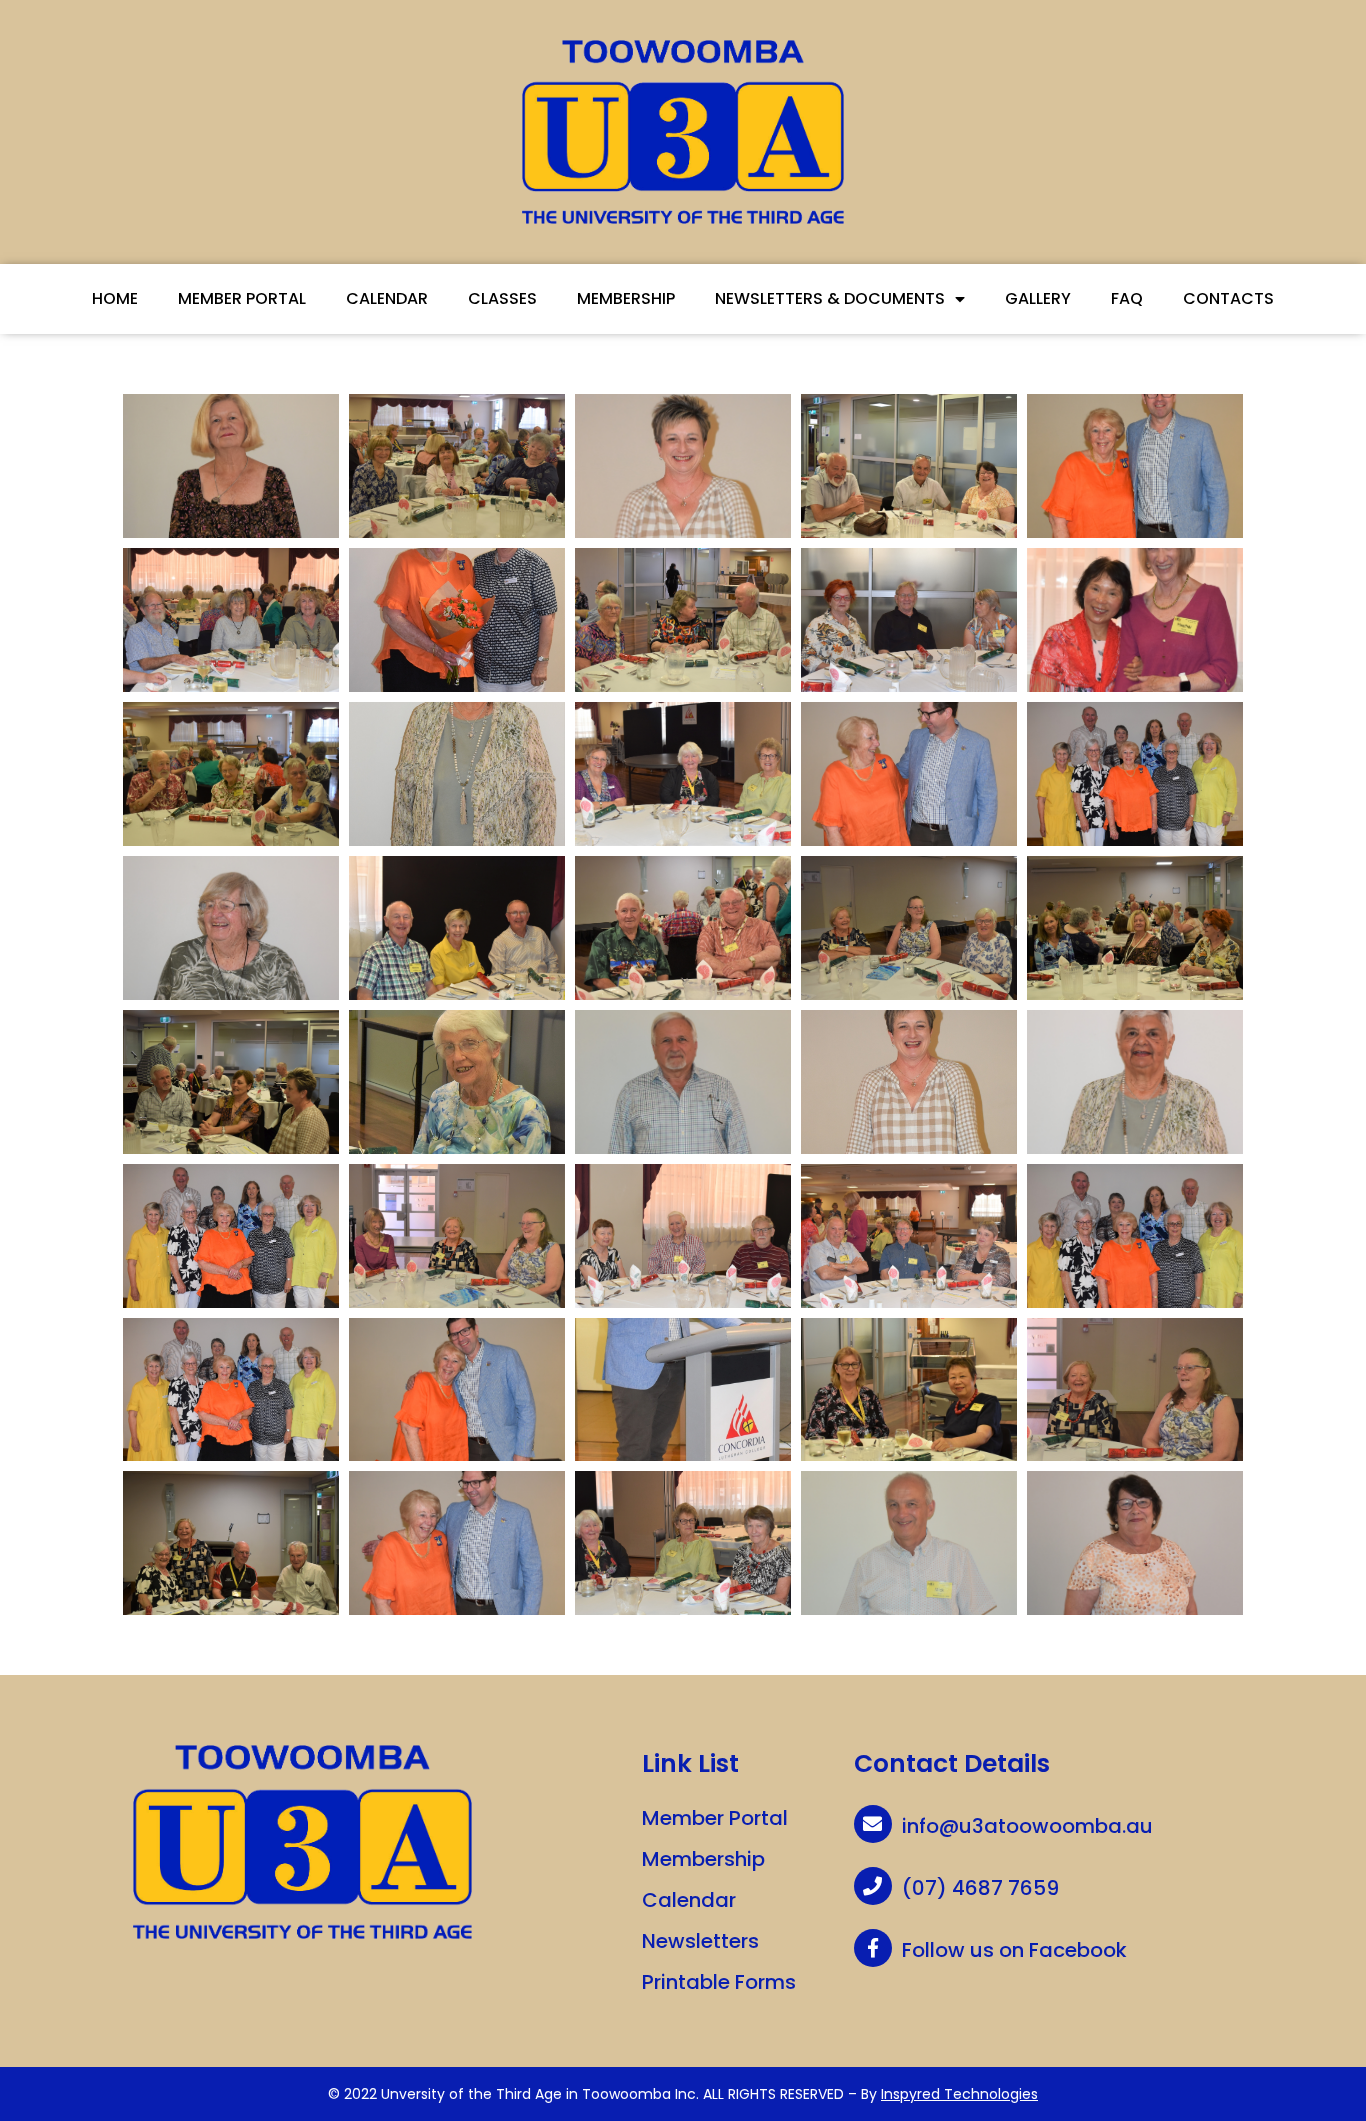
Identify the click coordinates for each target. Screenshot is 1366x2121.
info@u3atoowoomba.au (1027, 1826)
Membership (626, 298)
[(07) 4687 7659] (873, 1886)
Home (115, 298)
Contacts (1228, 298)
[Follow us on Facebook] (873, 1948)
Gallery (1038, 298)
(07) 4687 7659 (980, 1888)
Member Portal (242, 298)
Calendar (387, 298)
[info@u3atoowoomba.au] (873, 1824)
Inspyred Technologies (959, 2094)
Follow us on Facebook (1014, 1950)
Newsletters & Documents (830, 298)
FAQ (1127, 298)
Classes (502, 298)
